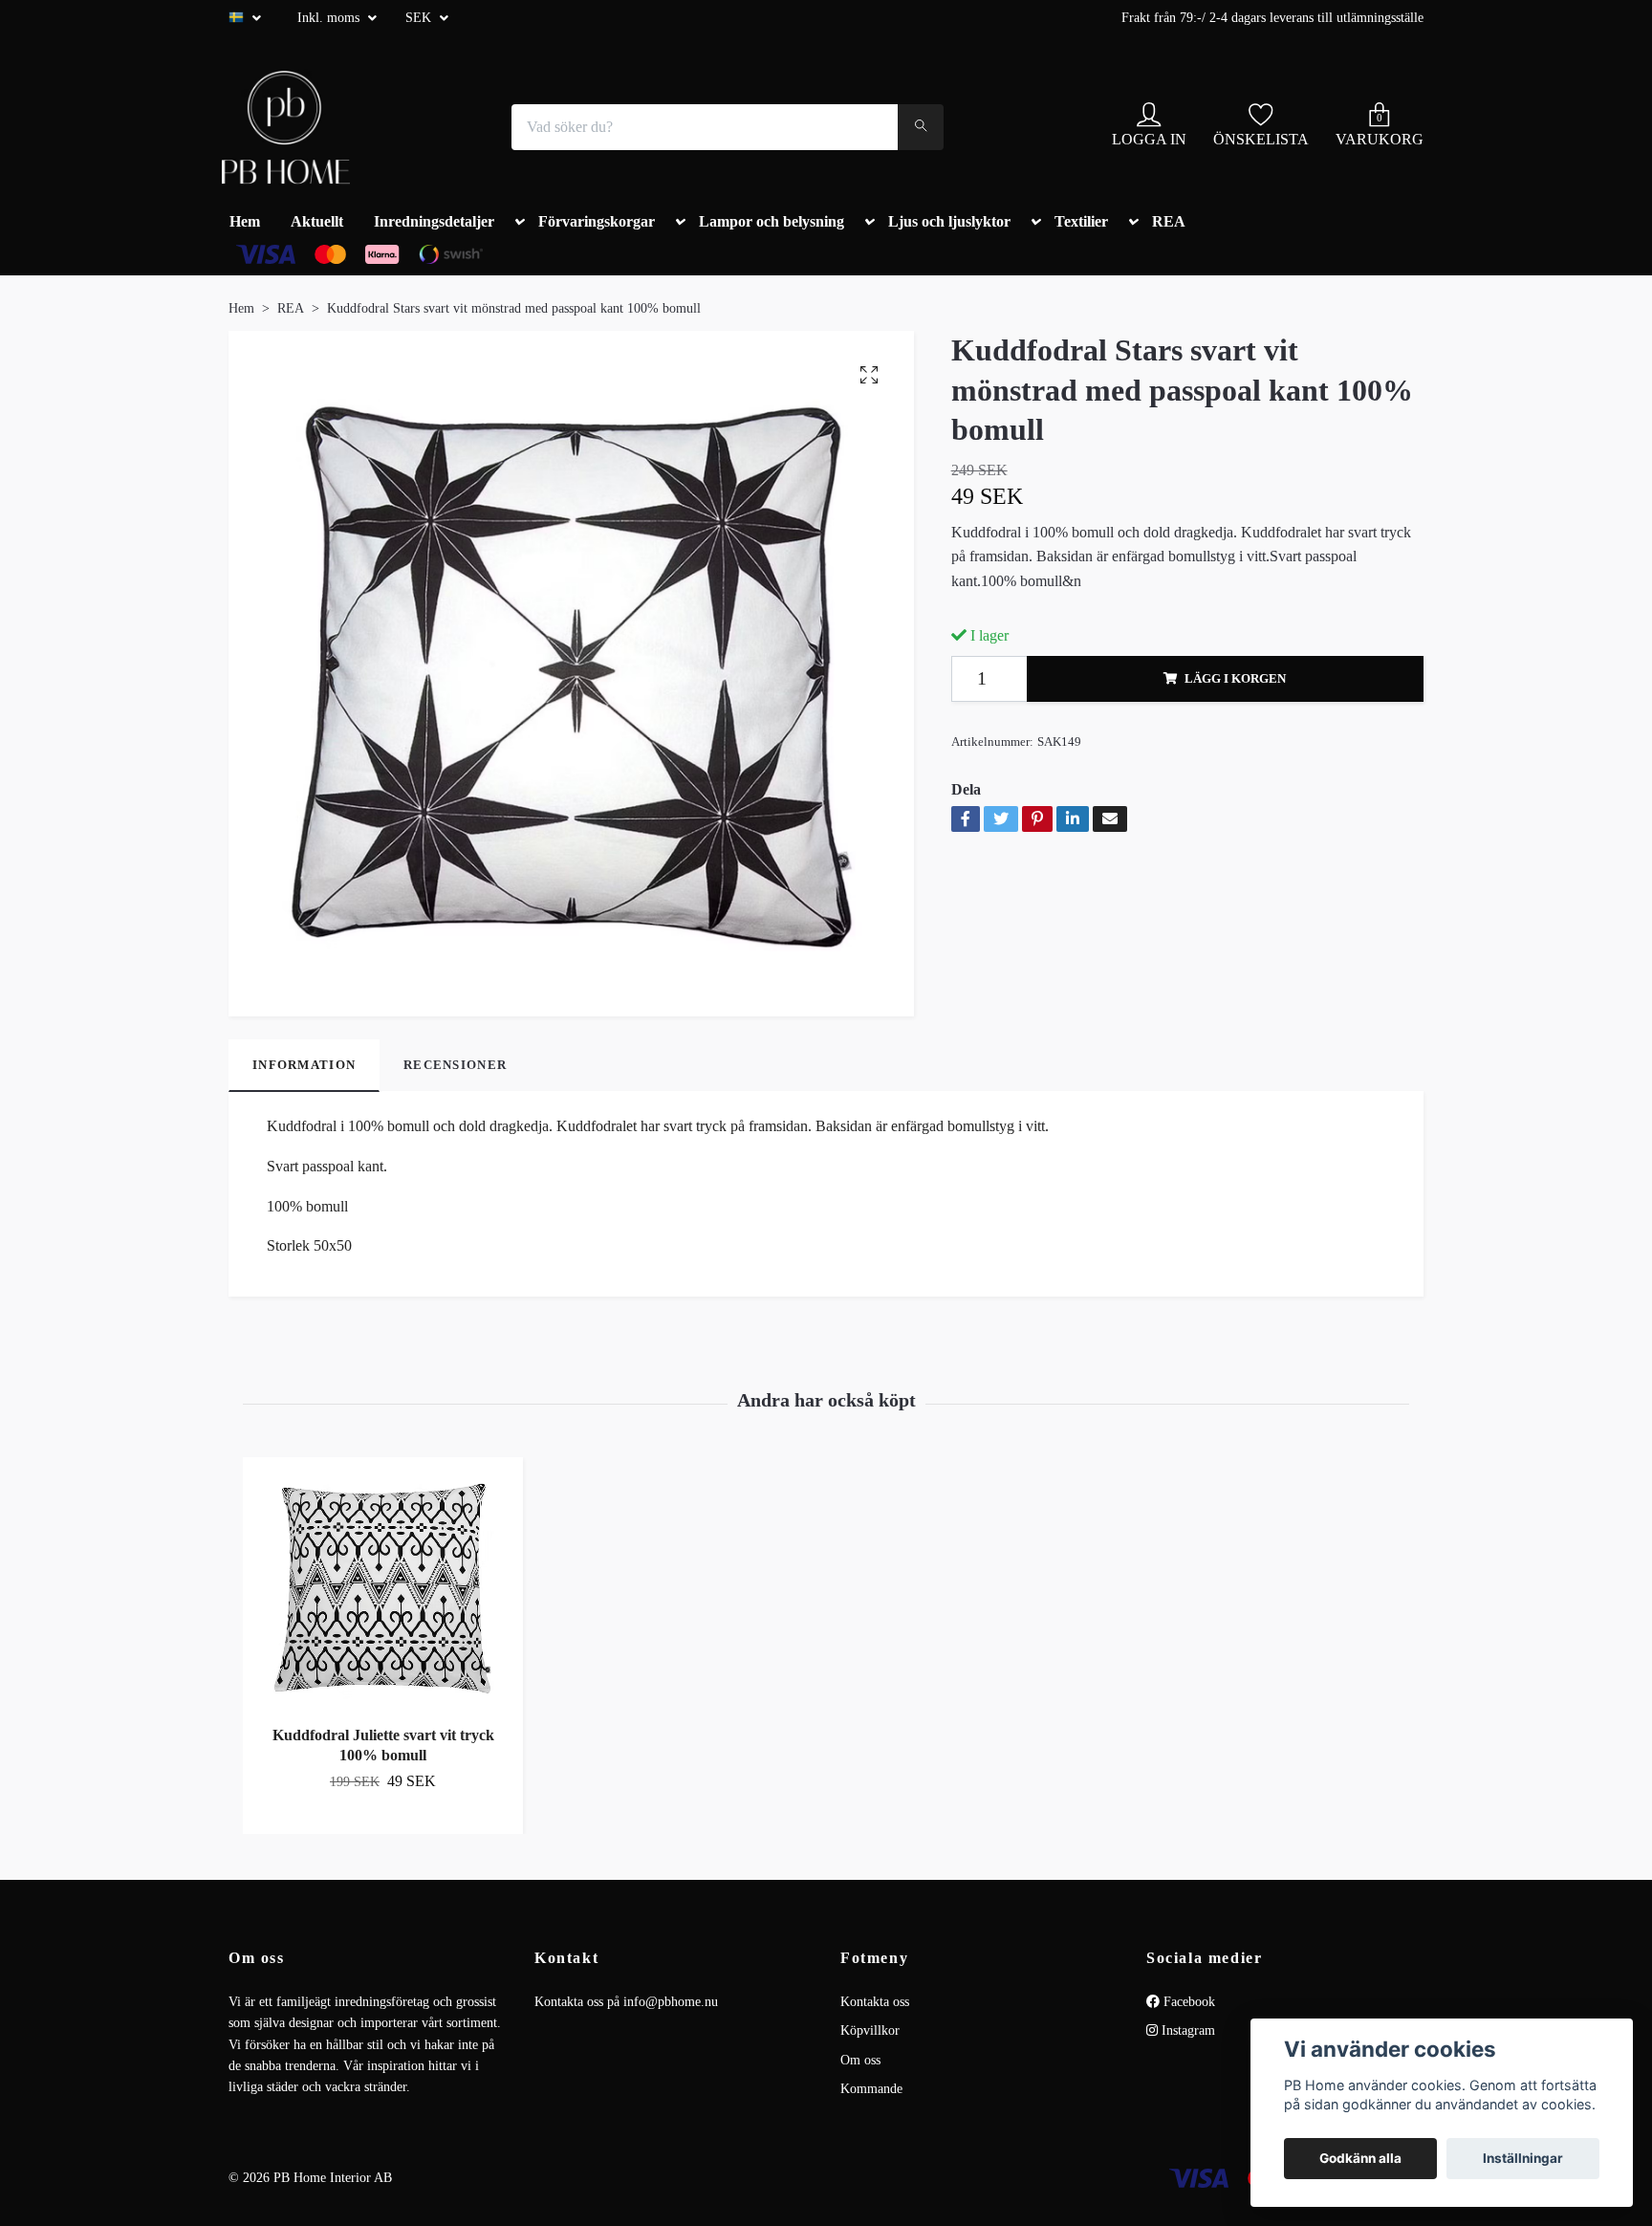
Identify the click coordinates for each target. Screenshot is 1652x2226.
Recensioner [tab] (455, 1065)
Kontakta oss (875, 2002)
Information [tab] (304, 1065)
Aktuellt (317, 221)
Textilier (1081, 221)
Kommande (871, 2089)
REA (1169, 221)
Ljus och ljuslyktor (949, 221)
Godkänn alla (1360, 2158)
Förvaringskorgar (597, 221)
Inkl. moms (330, 18)
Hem (245, 221)
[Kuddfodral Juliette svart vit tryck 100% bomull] (383, 1590)
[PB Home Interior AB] (286, 127)
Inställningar (1523, 2158)
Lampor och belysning (772, 221)
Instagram (1186, 2030)
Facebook (1187, 2002)
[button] (516, 226)
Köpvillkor (870, 2030)
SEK (420, 18)
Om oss (860, 2060)
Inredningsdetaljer (434, 221)
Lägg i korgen (1235, 679)
